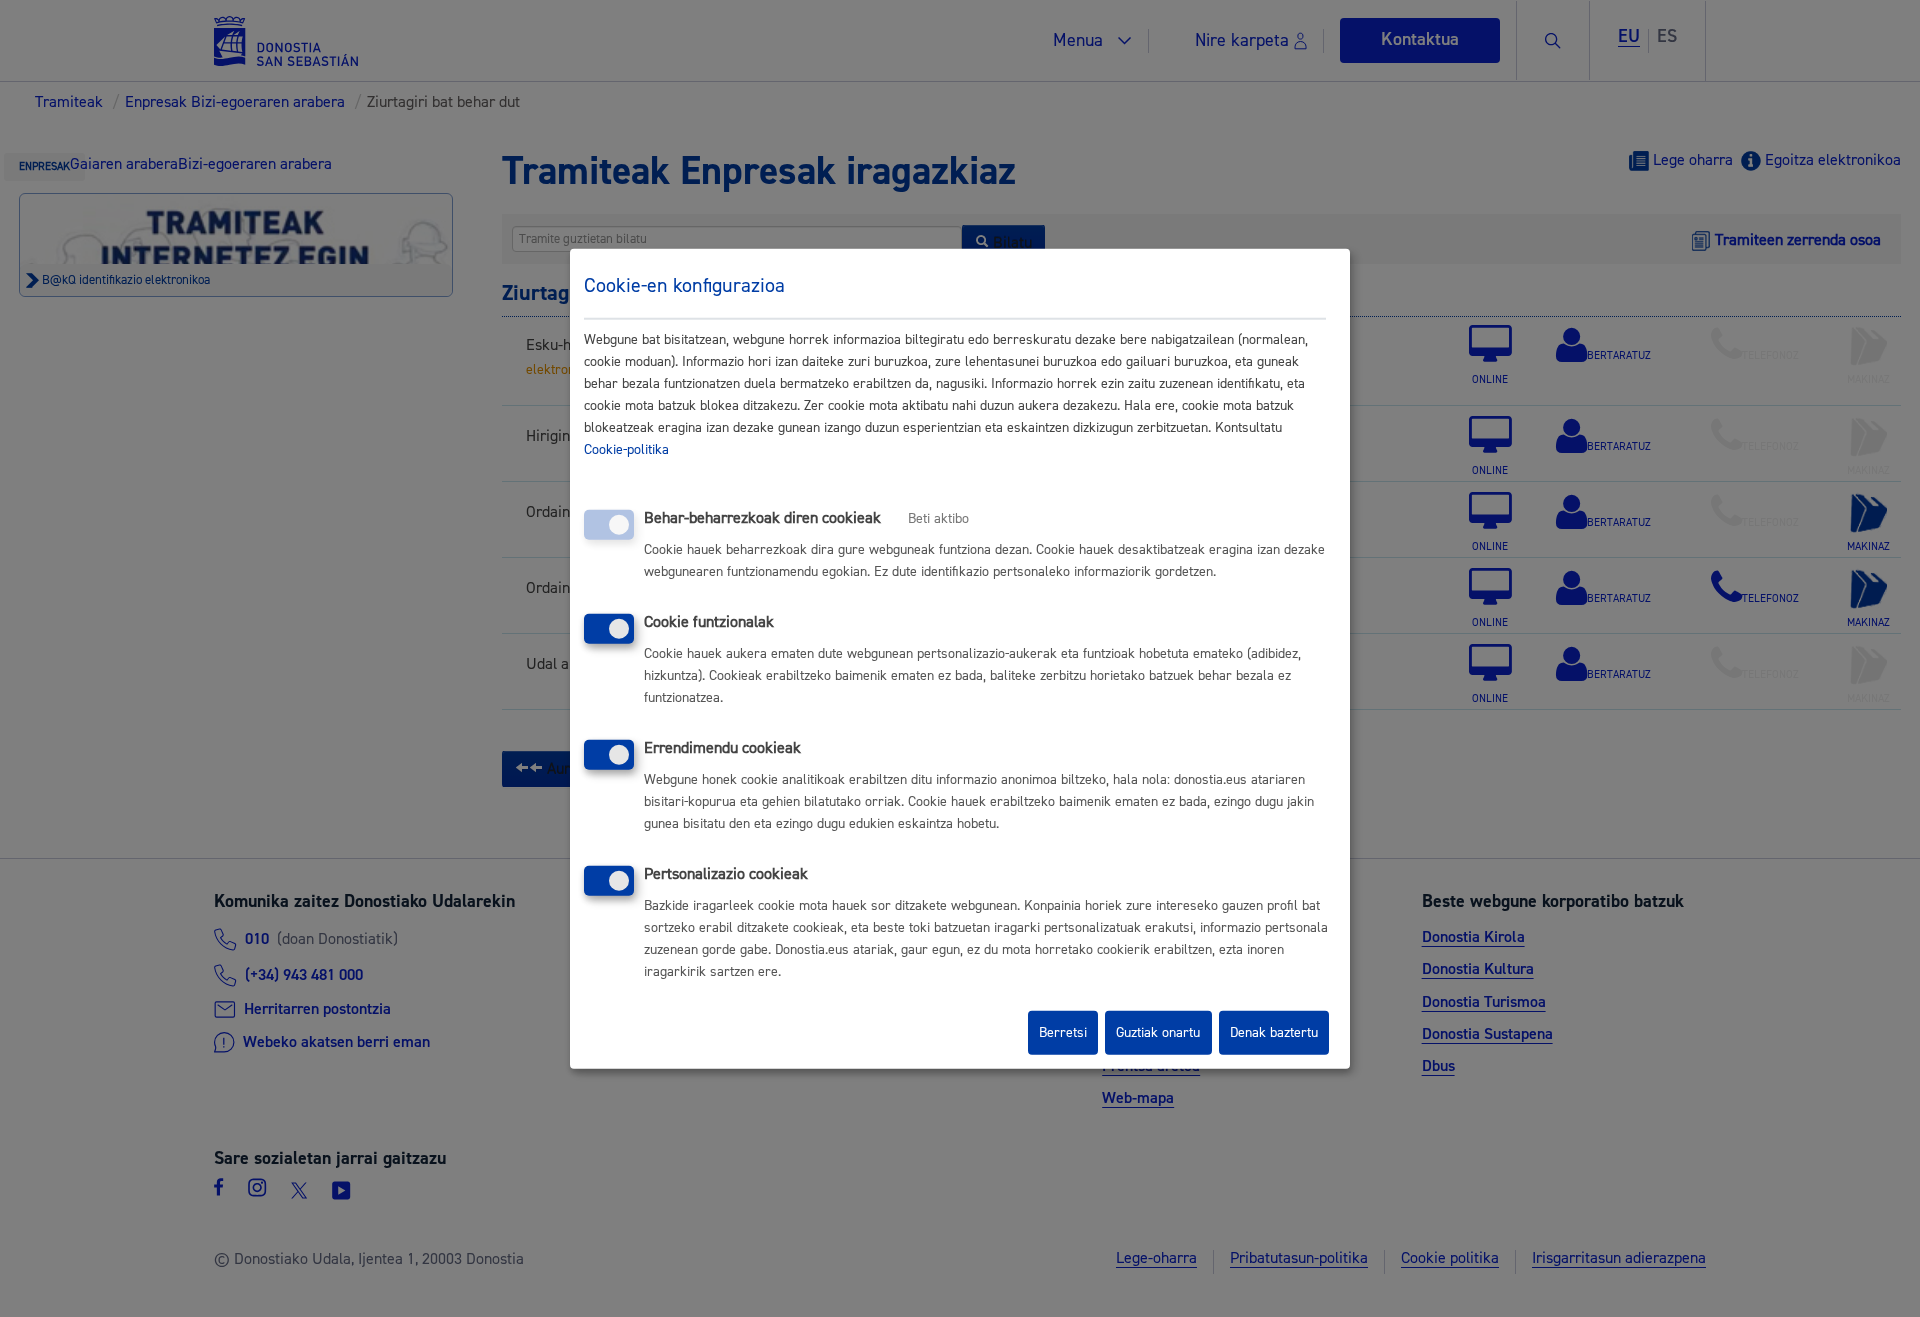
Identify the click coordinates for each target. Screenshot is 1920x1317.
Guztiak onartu (1158, 1033)
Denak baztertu (1274, 1033)
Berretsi (1063, 1033)
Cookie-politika (626, 450)
